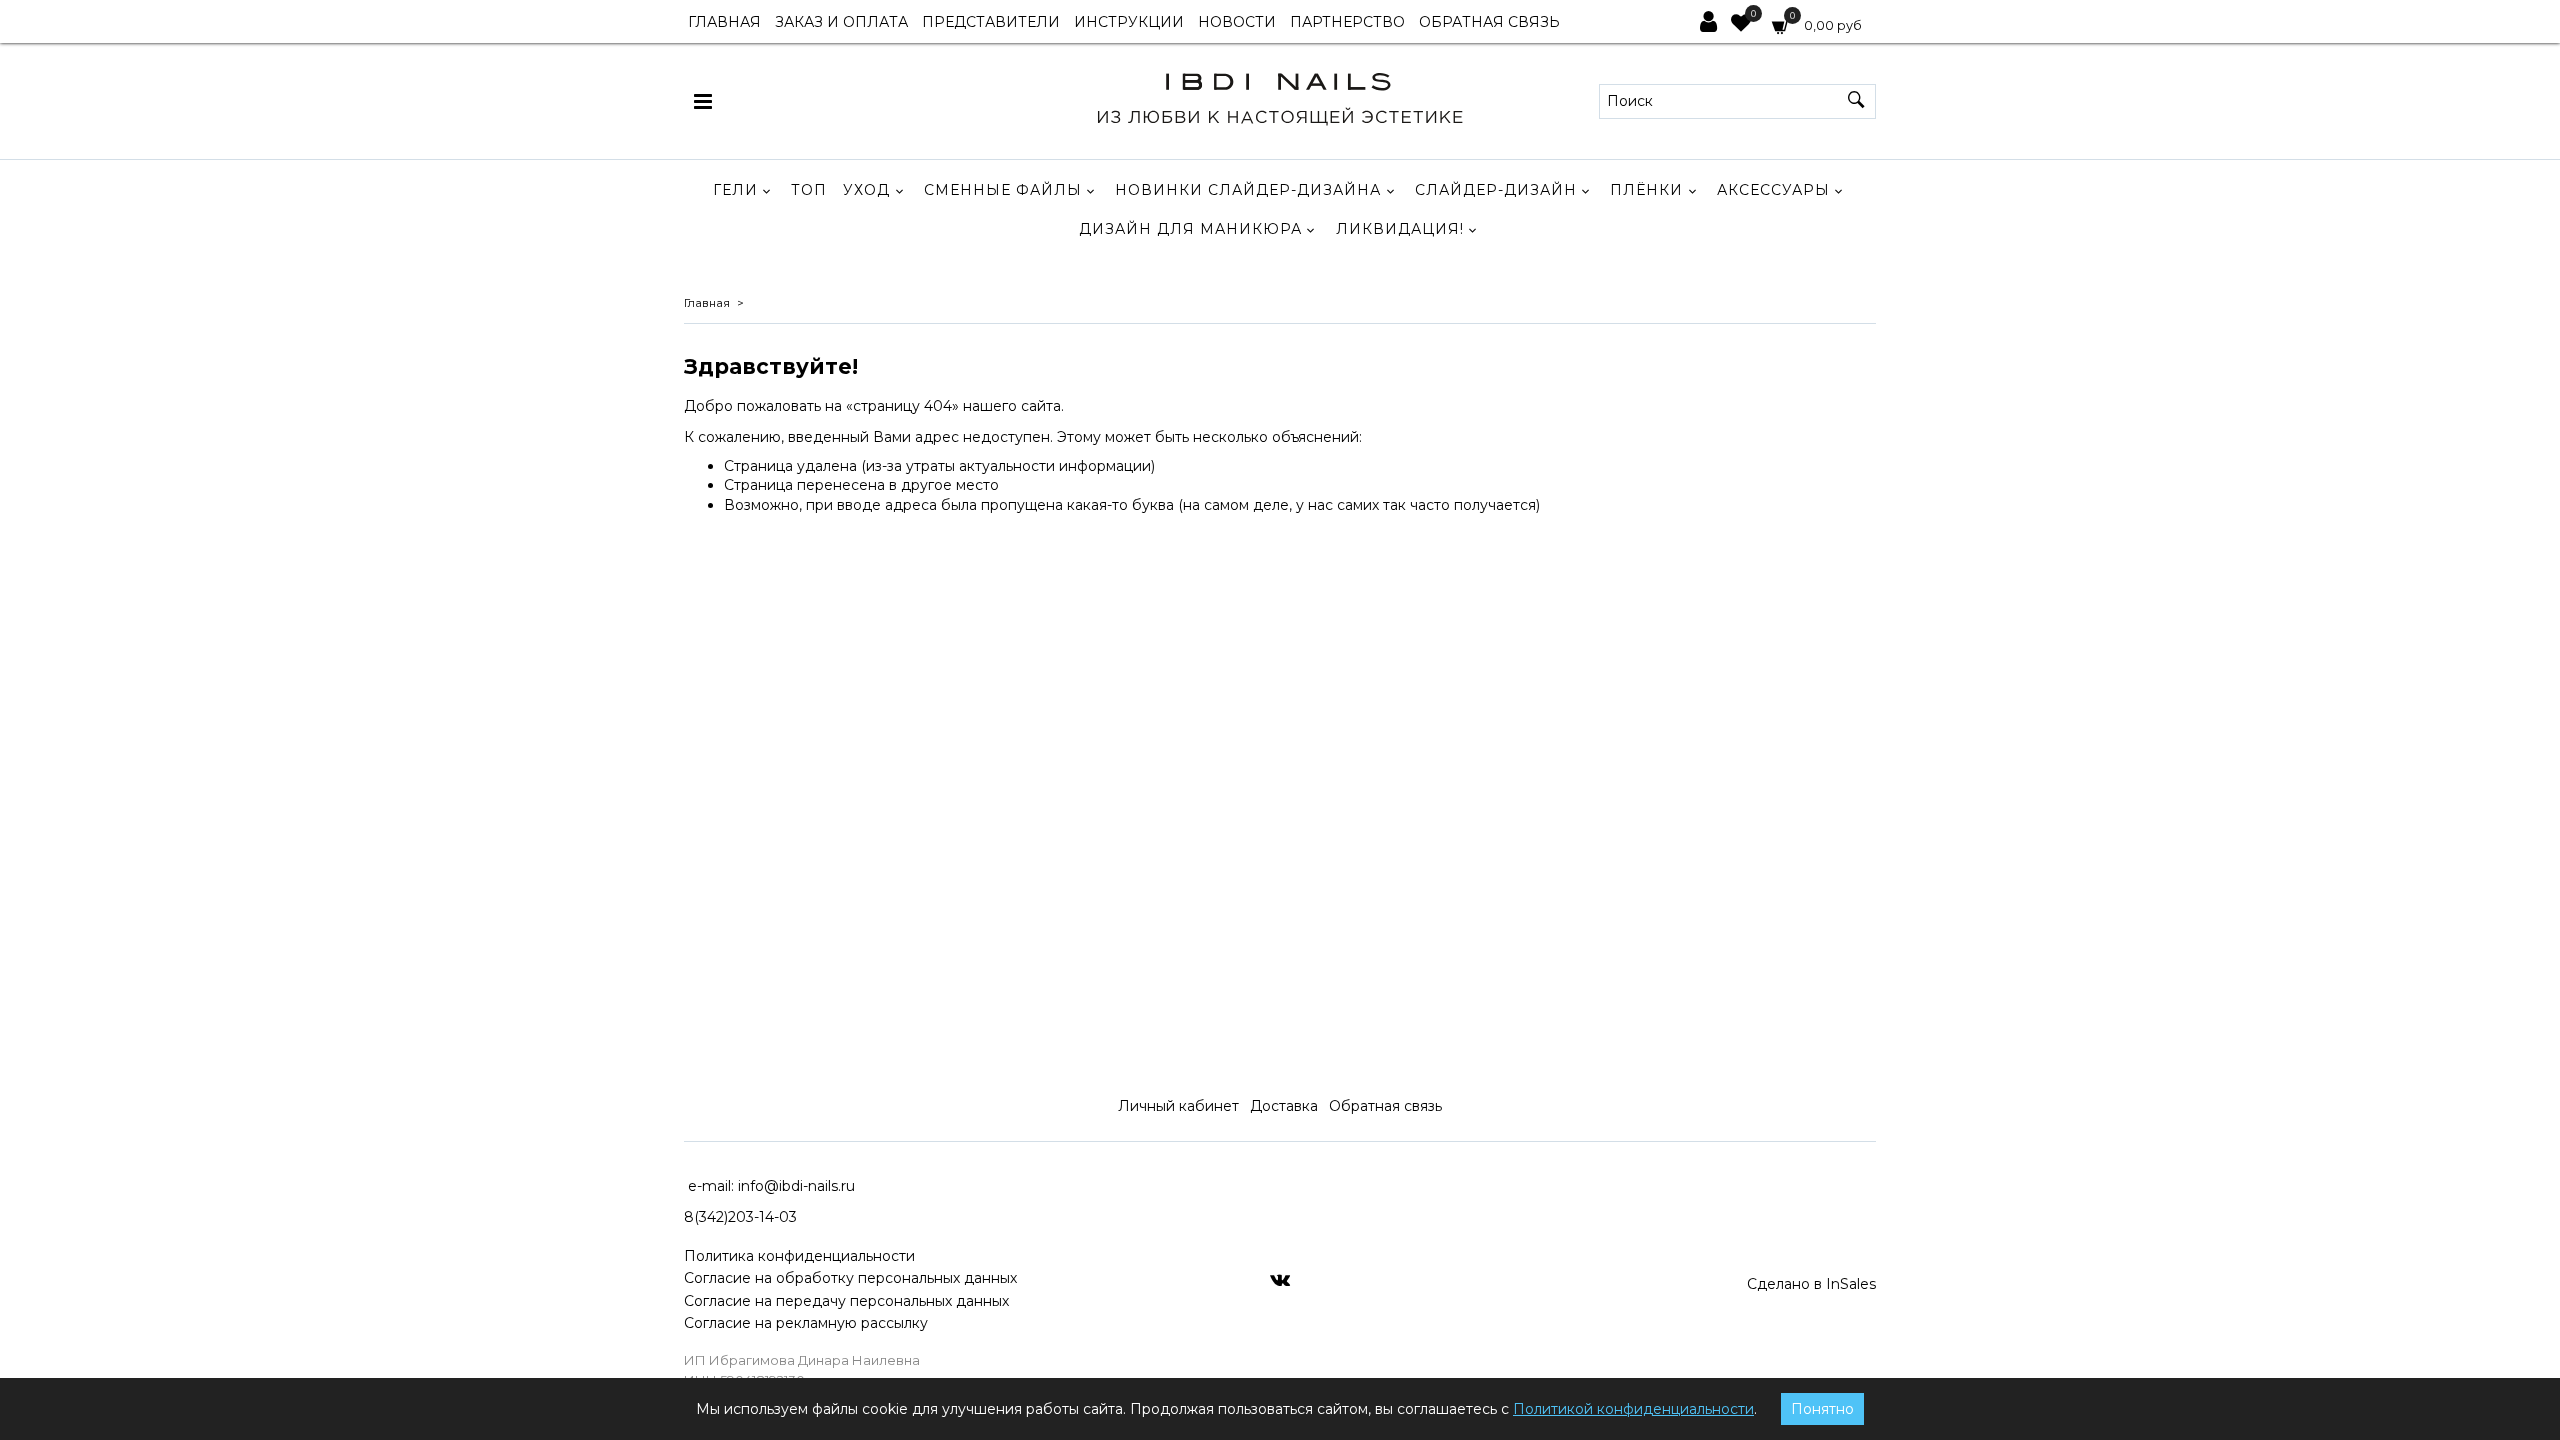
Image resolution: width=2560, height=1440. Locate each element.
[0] (1741, 25)
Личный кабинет (1178, 1106)
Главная (707, 303)
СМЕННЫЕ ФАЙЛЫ (1003, 190)
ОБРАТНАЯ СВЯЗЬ (1489, 22)
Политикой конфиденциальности (1633, 1409)
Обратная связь (1385, 1106)
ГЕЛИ (735, 190)
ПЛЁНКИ (1646, 190)
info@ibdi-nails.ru (796, 1186)
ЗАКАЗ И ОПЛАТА (841, 22)
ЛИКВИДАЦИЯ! (1400, 229)
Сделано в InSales (1811, 1284)
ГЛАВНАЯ (724, 22)
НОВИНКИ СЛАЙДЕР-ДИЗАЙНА (1248, 190)
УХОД (866, 190)
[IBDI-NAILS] (1279, 96)
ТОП (809, 190)
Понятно (1822, 1409)
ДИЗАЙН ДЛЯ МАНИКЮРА (1190, 229)
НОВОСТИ (1237, 22)
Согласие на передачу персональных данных (846, 1301)
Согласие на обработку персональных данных (850, 1278)
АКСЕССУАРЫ (1773, 190)
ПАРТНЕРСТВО (1347, 22)
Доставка (1284, 1106)
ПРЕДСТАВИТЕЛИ (991, 22)
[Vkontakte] (1280, 1279)
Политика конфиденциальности (799, 1256)
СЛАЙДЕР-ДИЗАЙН (1496, 190)
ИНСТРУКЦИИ (1129, 22)
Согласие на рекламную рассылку (806, 1323)
